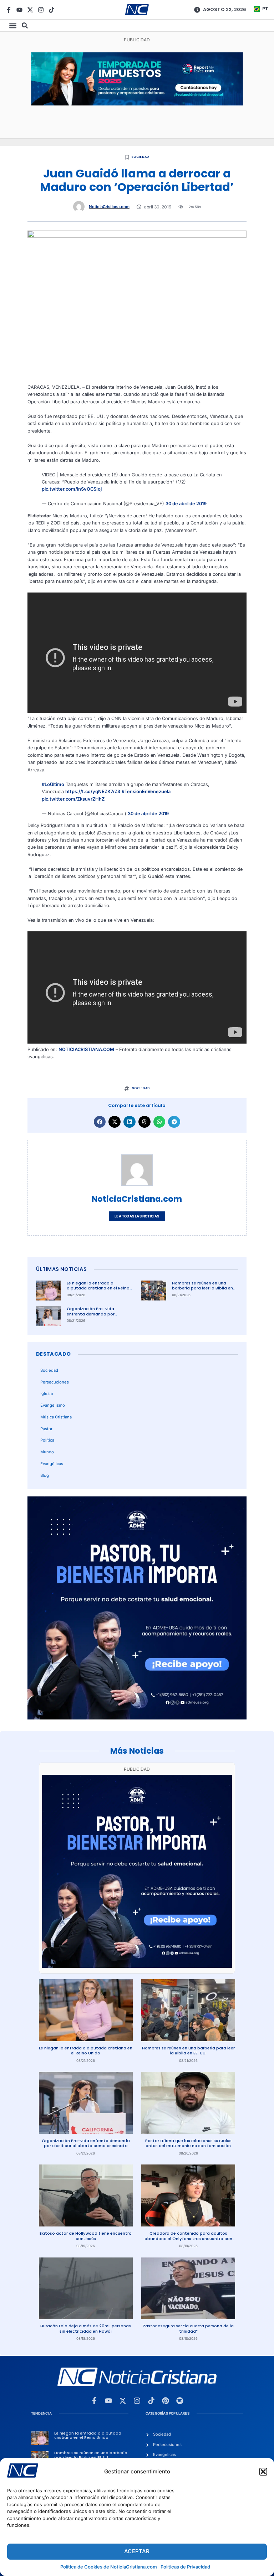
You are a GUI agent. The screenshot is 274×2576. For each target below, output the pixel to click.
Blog (45, 1475)
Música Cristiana (56, 1417)
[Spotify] (180, 2401)
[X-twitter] (30, 10)
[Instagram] (41, 10)
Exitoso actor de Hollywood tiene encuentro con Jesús (86, 2236)
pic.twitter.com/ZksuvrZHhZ (73, 799)
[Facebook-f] (9, 10)
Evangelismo (53, 1405)
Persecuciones (55, 1382)
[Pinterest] (166, 2401)
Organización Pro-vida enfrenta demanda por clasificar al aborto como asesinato (93, 1317)
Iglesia (47, 1393)
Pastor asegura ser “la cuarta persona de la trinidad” (188, 2329)
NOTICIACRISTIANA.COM (86, 1049)
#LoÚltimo (53, 784)
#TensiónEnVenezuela (146, 792)
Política (47, 1440)
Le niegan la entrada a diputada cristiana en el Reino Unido (98, 1288)
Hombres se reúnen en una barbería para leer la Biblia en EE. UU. (202, 1288)
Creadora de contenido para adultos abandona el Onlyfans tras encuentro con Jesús (188, 2238)
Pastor (46, 1429)
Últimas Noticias (61, 1269)
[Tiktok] (52, 10)
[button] (263, 2472)
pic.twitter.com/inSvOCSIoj (72, 489)
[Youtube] (19, 10)
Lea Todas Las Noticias (137, 1216)
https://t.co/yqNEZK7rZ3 (93, 792)
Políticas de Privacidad (185, 2567)
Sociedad (140, 157)
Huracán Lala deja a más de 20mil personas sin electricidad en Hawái (86, 2329)
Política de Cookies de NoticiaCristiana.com (109, 2567)
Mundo (47, 1452)
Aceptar (137, 2551)
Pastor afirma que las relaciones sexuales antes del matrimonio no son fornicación (188, 2143)
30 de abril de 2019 (186, 504)
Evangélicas (52, 1464)
